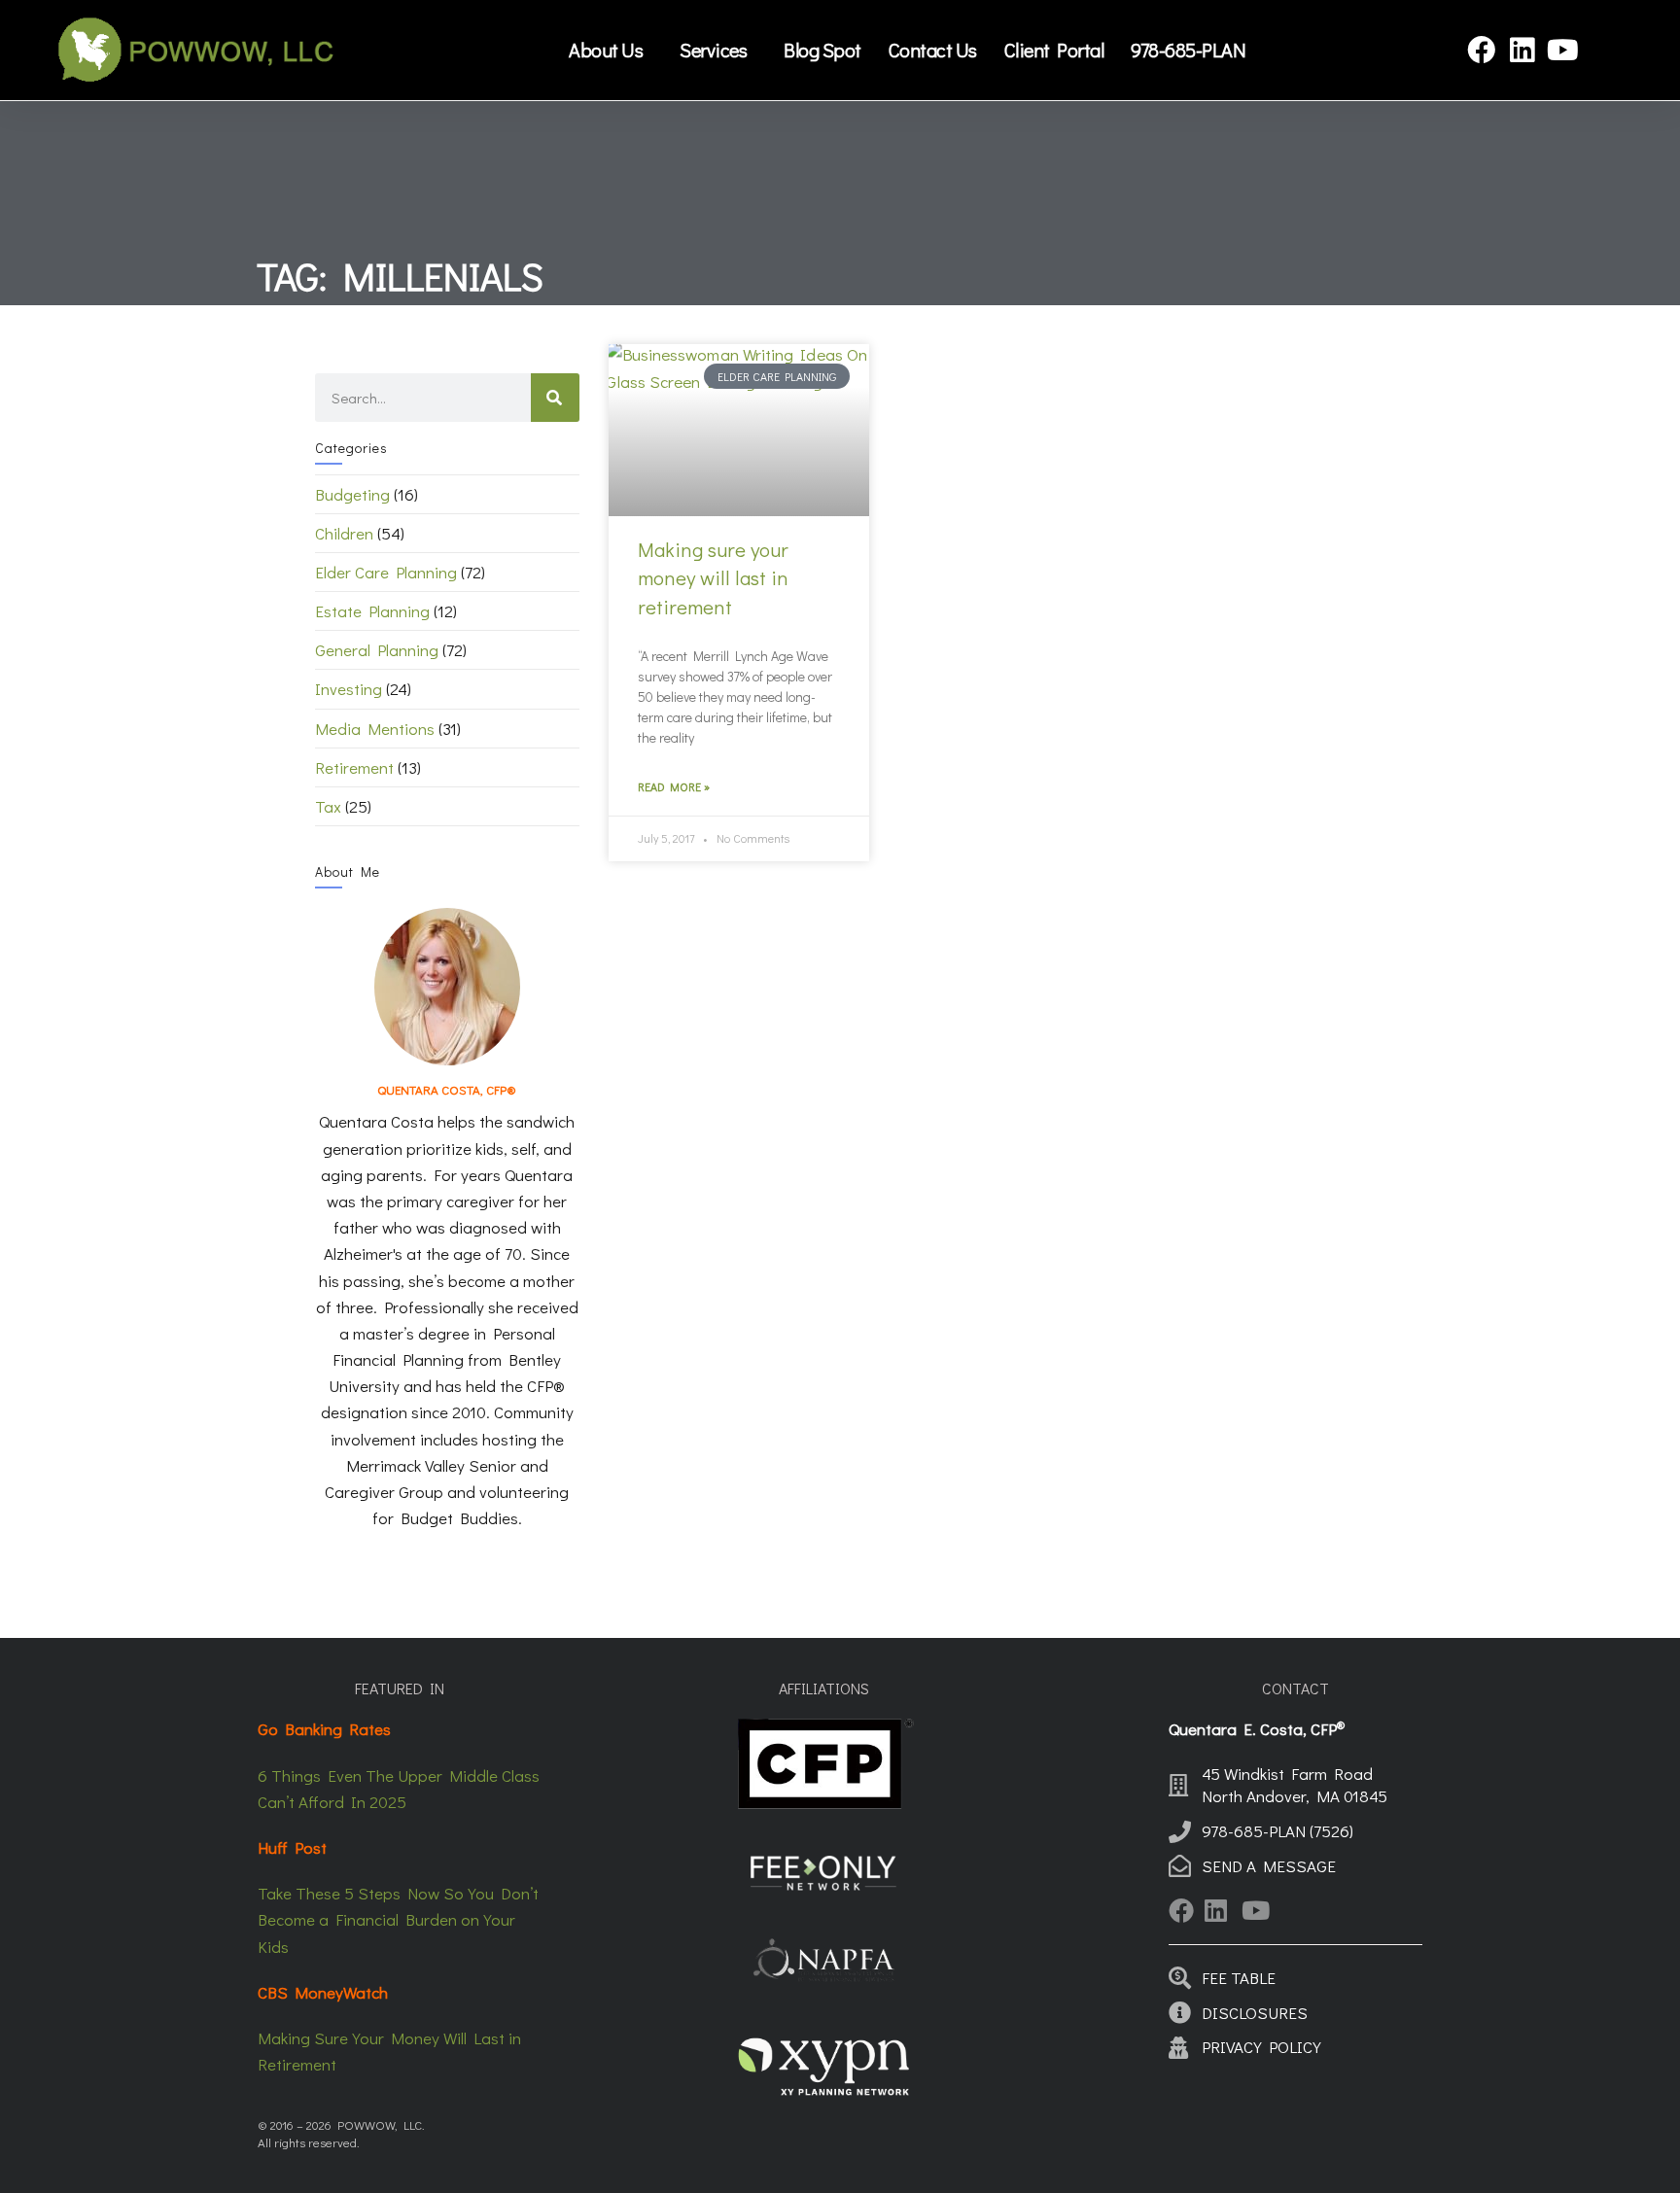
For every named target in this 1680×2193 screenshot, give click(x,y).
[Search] (555, 398)
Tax (328, 806)
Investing (349, 689)
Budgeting (352, 494)
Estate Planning (372, 611)
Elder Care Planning (386, 572)
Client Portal (1054, 50)
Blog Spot (822, 50)
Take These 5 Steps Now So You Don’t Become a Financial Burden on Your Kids (398, 1919)
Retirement (354, 767)
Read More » (674, 786)
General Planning (377, 650)
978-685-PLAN (1188, 50)
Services (713, 50)
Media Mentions (375, 729)
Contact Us (933, 50)
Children (344, 533)
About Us (606, 50)
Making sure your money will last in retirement (713, 578)
